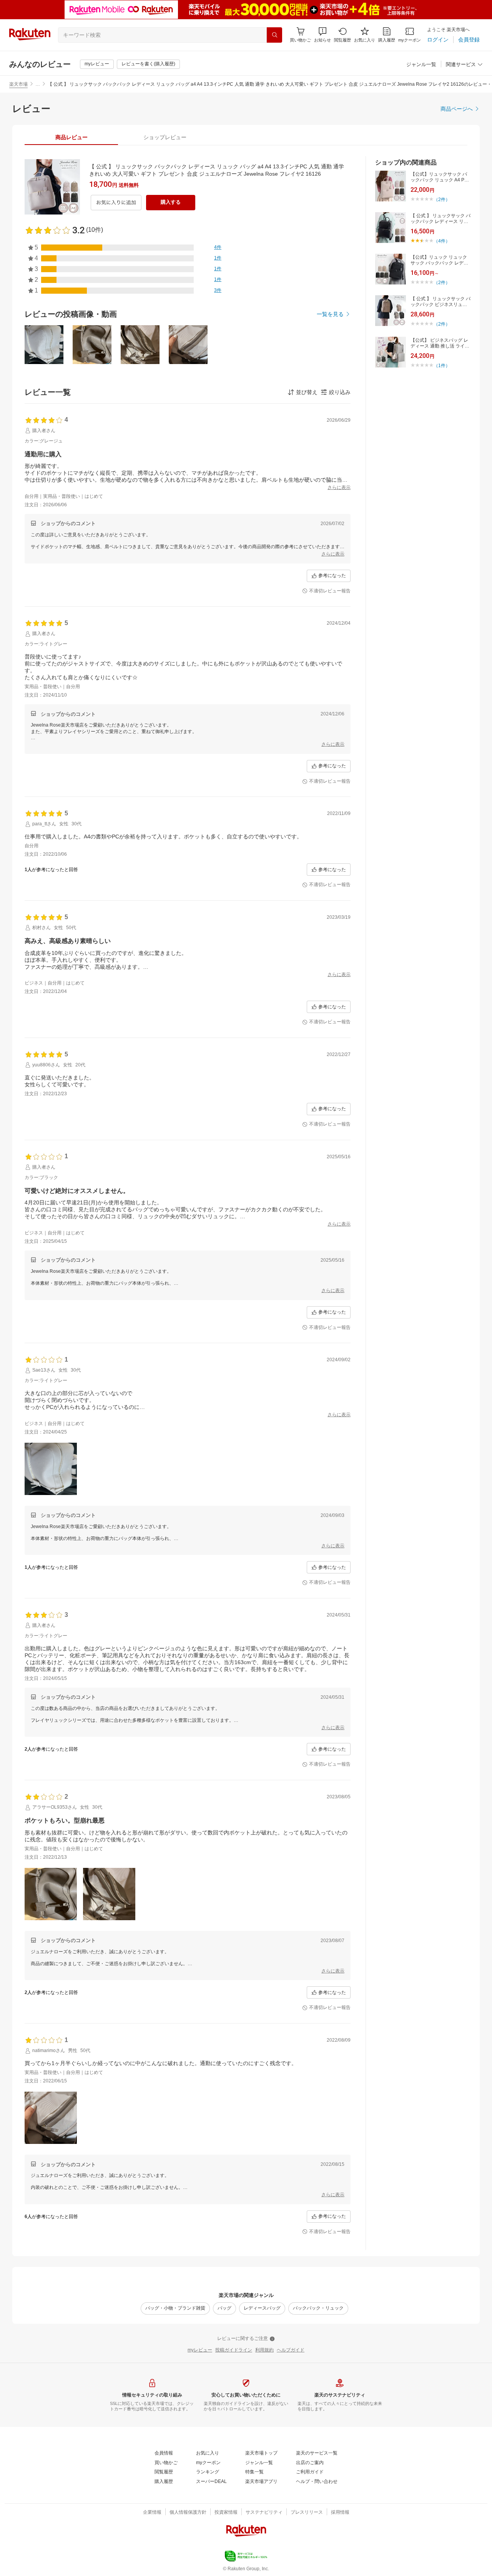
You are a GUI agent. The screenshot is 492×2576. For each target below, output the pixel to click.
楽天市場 (18, 84)
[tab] (71, 137)
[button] (322, 35)
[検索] (274, 35)
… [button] (38, 84)
